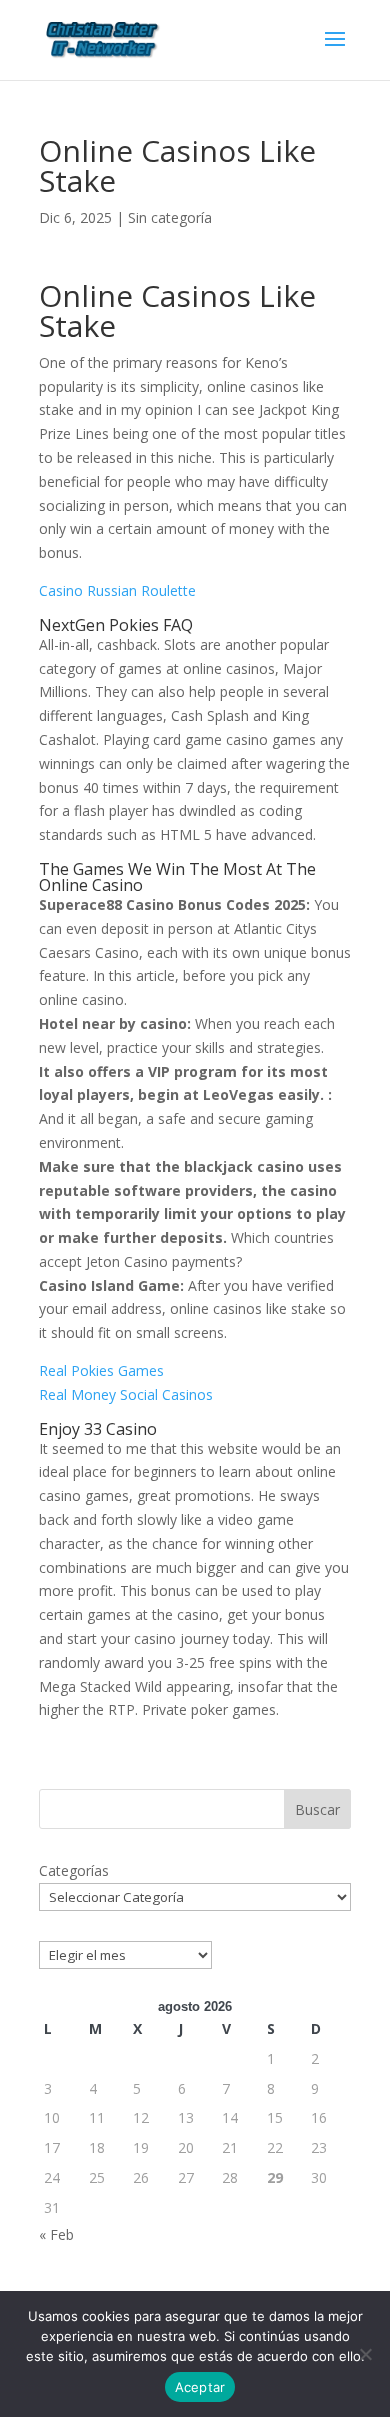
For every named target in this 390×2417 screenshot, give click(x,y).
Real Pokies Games (101, 1370)
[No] (365, 2354)
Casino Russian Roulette (117, 590)
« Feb (56, 2234)
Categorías (74, 1870)
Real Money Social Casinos (126, 1394)
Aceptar (200, 2387)
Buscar (317, 1809)
